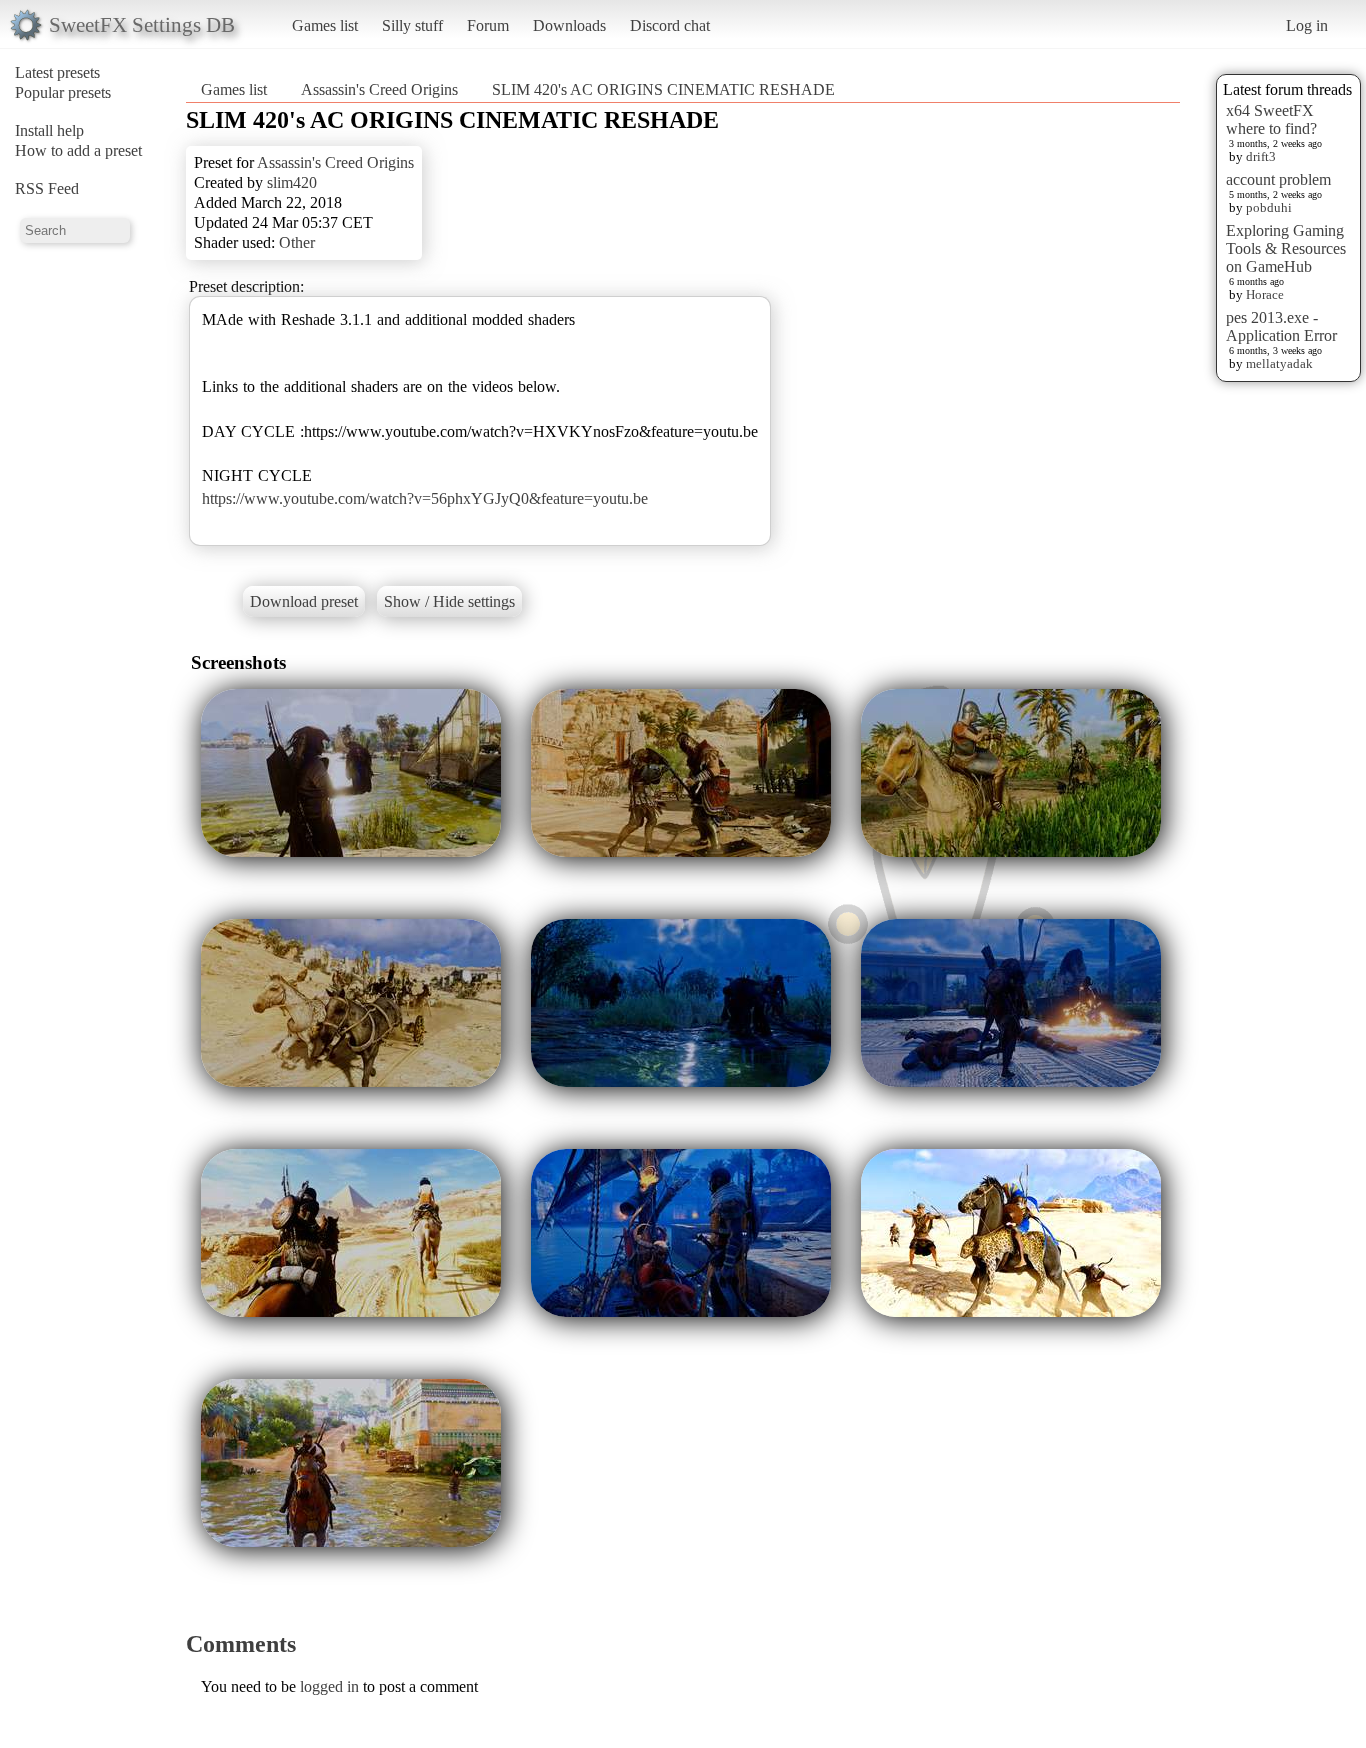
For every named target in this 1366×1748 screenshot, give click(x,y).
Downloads (569, 25)
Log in (1307, 25)
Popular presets (63, 92)
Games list (325, 25)
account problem (1278, 179)
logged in (329, 1686)
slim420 (292, 182)
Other (297, 242)
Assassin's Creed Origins (379, 89)
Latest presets (57, 72)
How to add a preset (78, 150)
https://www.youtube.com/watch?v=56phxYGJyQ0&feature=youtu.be (425, 498)
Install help (49, 130)
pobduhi (1269, 207)
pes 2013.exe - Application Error (1281, 326)
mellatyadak (1279, 363)
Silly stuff (412, 25)
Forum (488, 25)
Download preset (304, 601)
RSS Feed (47, 188)
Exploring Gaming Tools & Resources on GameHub (1286, 248)
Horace (1265, 294)
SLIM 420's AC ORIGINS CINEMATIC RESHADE (663, 89)
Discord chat (670, 25)
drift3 (1261, 156)
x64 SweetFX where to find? (1271, 119)
